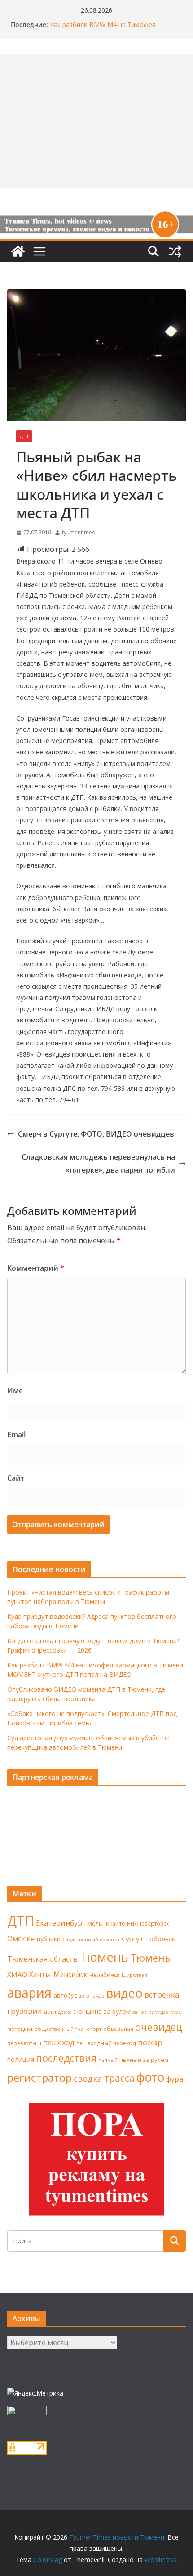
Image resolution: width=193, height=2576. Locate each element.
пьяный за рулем (144, 2060)
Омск (16, 1939)
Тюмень (104, 1957)
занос (140, 2012)
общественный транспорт (68, 2029)
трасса (119, 2078)
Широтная (134, 1975)
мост (177, 2012)
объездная (118, 2029)
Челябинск (105, 1975)
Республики (44, 1939)
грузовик (24, 2011)
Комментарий (36, 1268)
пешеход (59, 2043)
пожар (150, 2042)
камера (159, 2012)
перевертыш (24, 2043)
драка (65, 2012)
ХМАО (17, 1974)
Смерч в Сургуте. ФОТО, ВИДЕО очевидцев (96, 1134)
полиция (21, 2059)
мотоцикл (20, 2029)
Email (16, 1434)
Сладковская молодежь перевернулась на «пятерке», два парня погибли (98, 1163)
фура (175, 2079)
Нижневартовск (148, 1923)
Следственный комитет (91, 1940)
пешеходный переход (106, 2043)
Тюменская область (42, 1959)
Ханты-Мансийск (58, 1974)
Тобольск (160, 1939)
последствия (66, 2058)
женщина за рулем (102, 2011)
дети (50, 2012)
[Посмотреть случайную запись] (175, 251)
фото (150, 2077)
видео (125, 1993)
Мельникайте (106, 1924)
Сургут (132, 1939)
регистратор (39, 2077)
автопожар (92, 1996)
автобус (65, 1995)
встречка (162, 1994)
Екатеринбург (61, 1923)
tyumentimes (78, 532)
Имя (15, 1391)
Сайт (16, 1478)
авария (29, 1993)
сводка (88, 2078)
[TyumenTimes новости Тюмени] (18, 251)
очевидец (159, 2027)
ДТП (24, 436)
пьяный (108, 2060)
